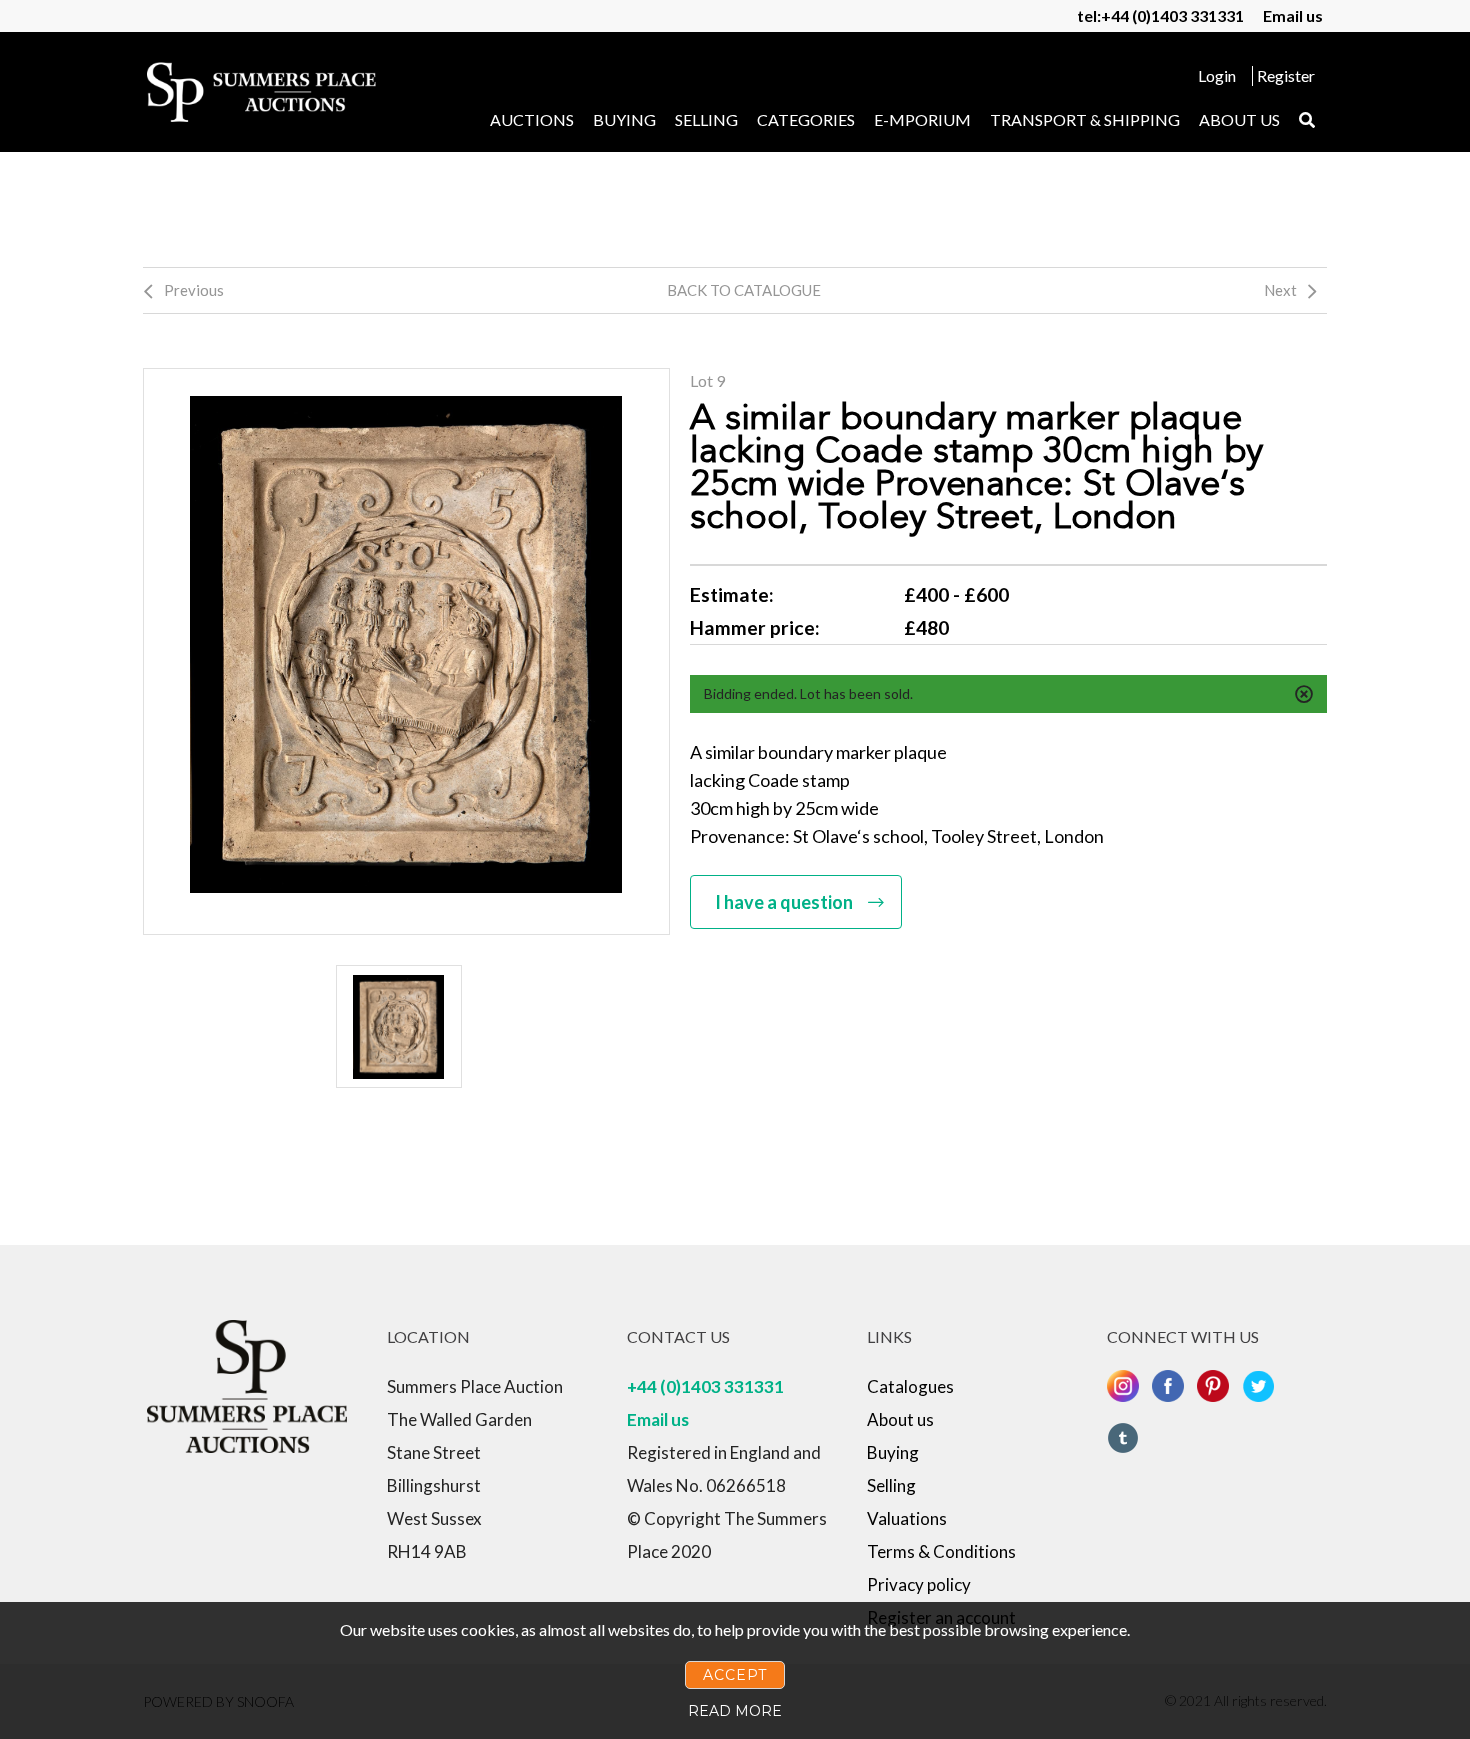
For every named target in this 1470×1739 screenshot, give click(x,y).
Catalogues (910, 1386)
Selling (706, 119)
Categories (806, 119)
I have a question (784, 902)
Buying (624, 119)
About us (1239, 119)
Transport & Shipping (1085, 119)
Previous (194, 290)
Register (1286, 75)
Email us (1293, 15)
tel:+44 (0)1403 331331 (1160, 15)
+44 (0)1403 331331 (705, 1386)
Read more (735, 1711)
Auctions (532, 119)
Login (1217, 75)
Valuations (907, 1518)
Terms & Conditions (941, 1551)
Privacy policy (919, 1584)
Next (1280, 290)
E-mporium (922, 119)
